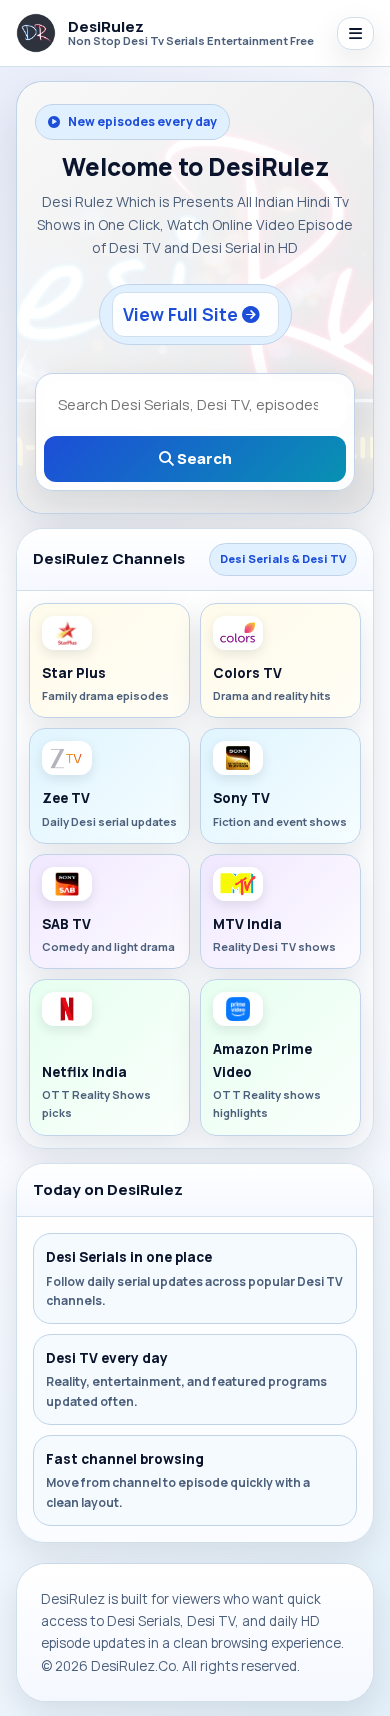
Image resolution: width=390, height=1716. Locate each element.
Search (203, 458)
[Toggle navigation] (355, 33)
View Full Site (182, 314)
